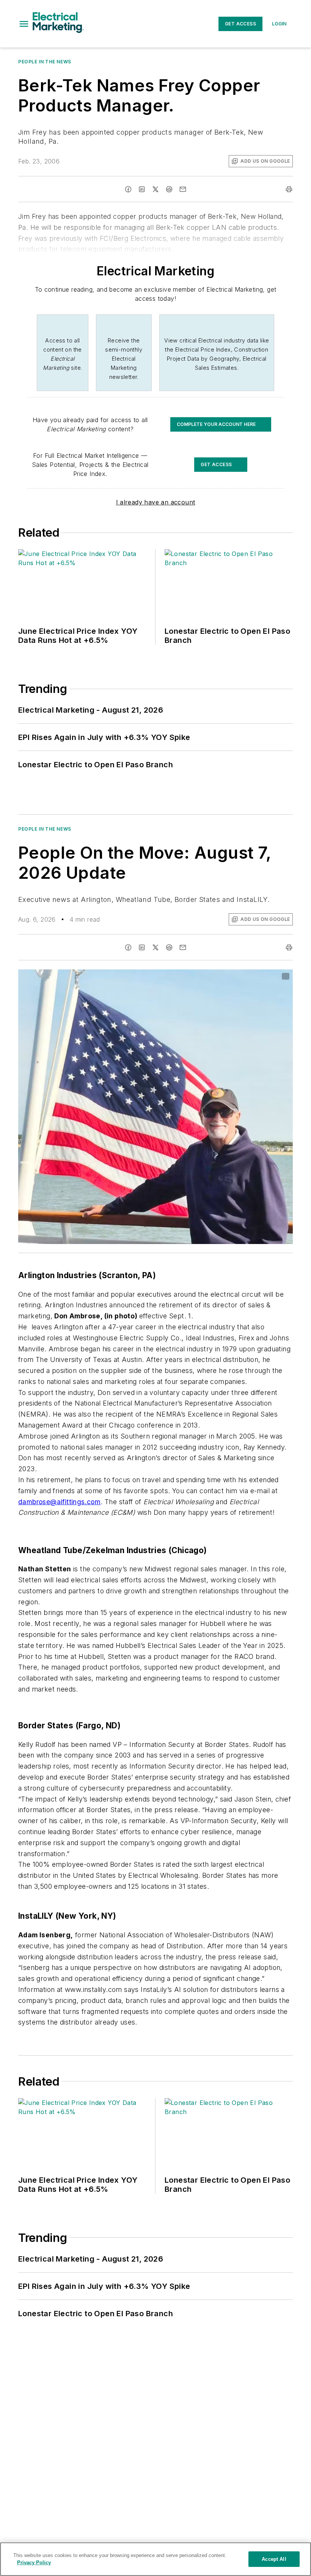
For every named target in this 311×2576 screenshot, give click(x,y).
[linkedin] (142, 189)
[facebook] (128, 189)
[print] (289, 189)
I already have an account (156, 502)
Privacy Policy (34, 2563)
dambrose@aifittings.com (59, 1502)
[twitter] (155, 189)
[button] (24, 24)
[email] (183, 189)
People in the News (45, 62)
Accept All (274, 2559)
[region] (155, 2559)
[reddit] (169, 189)
